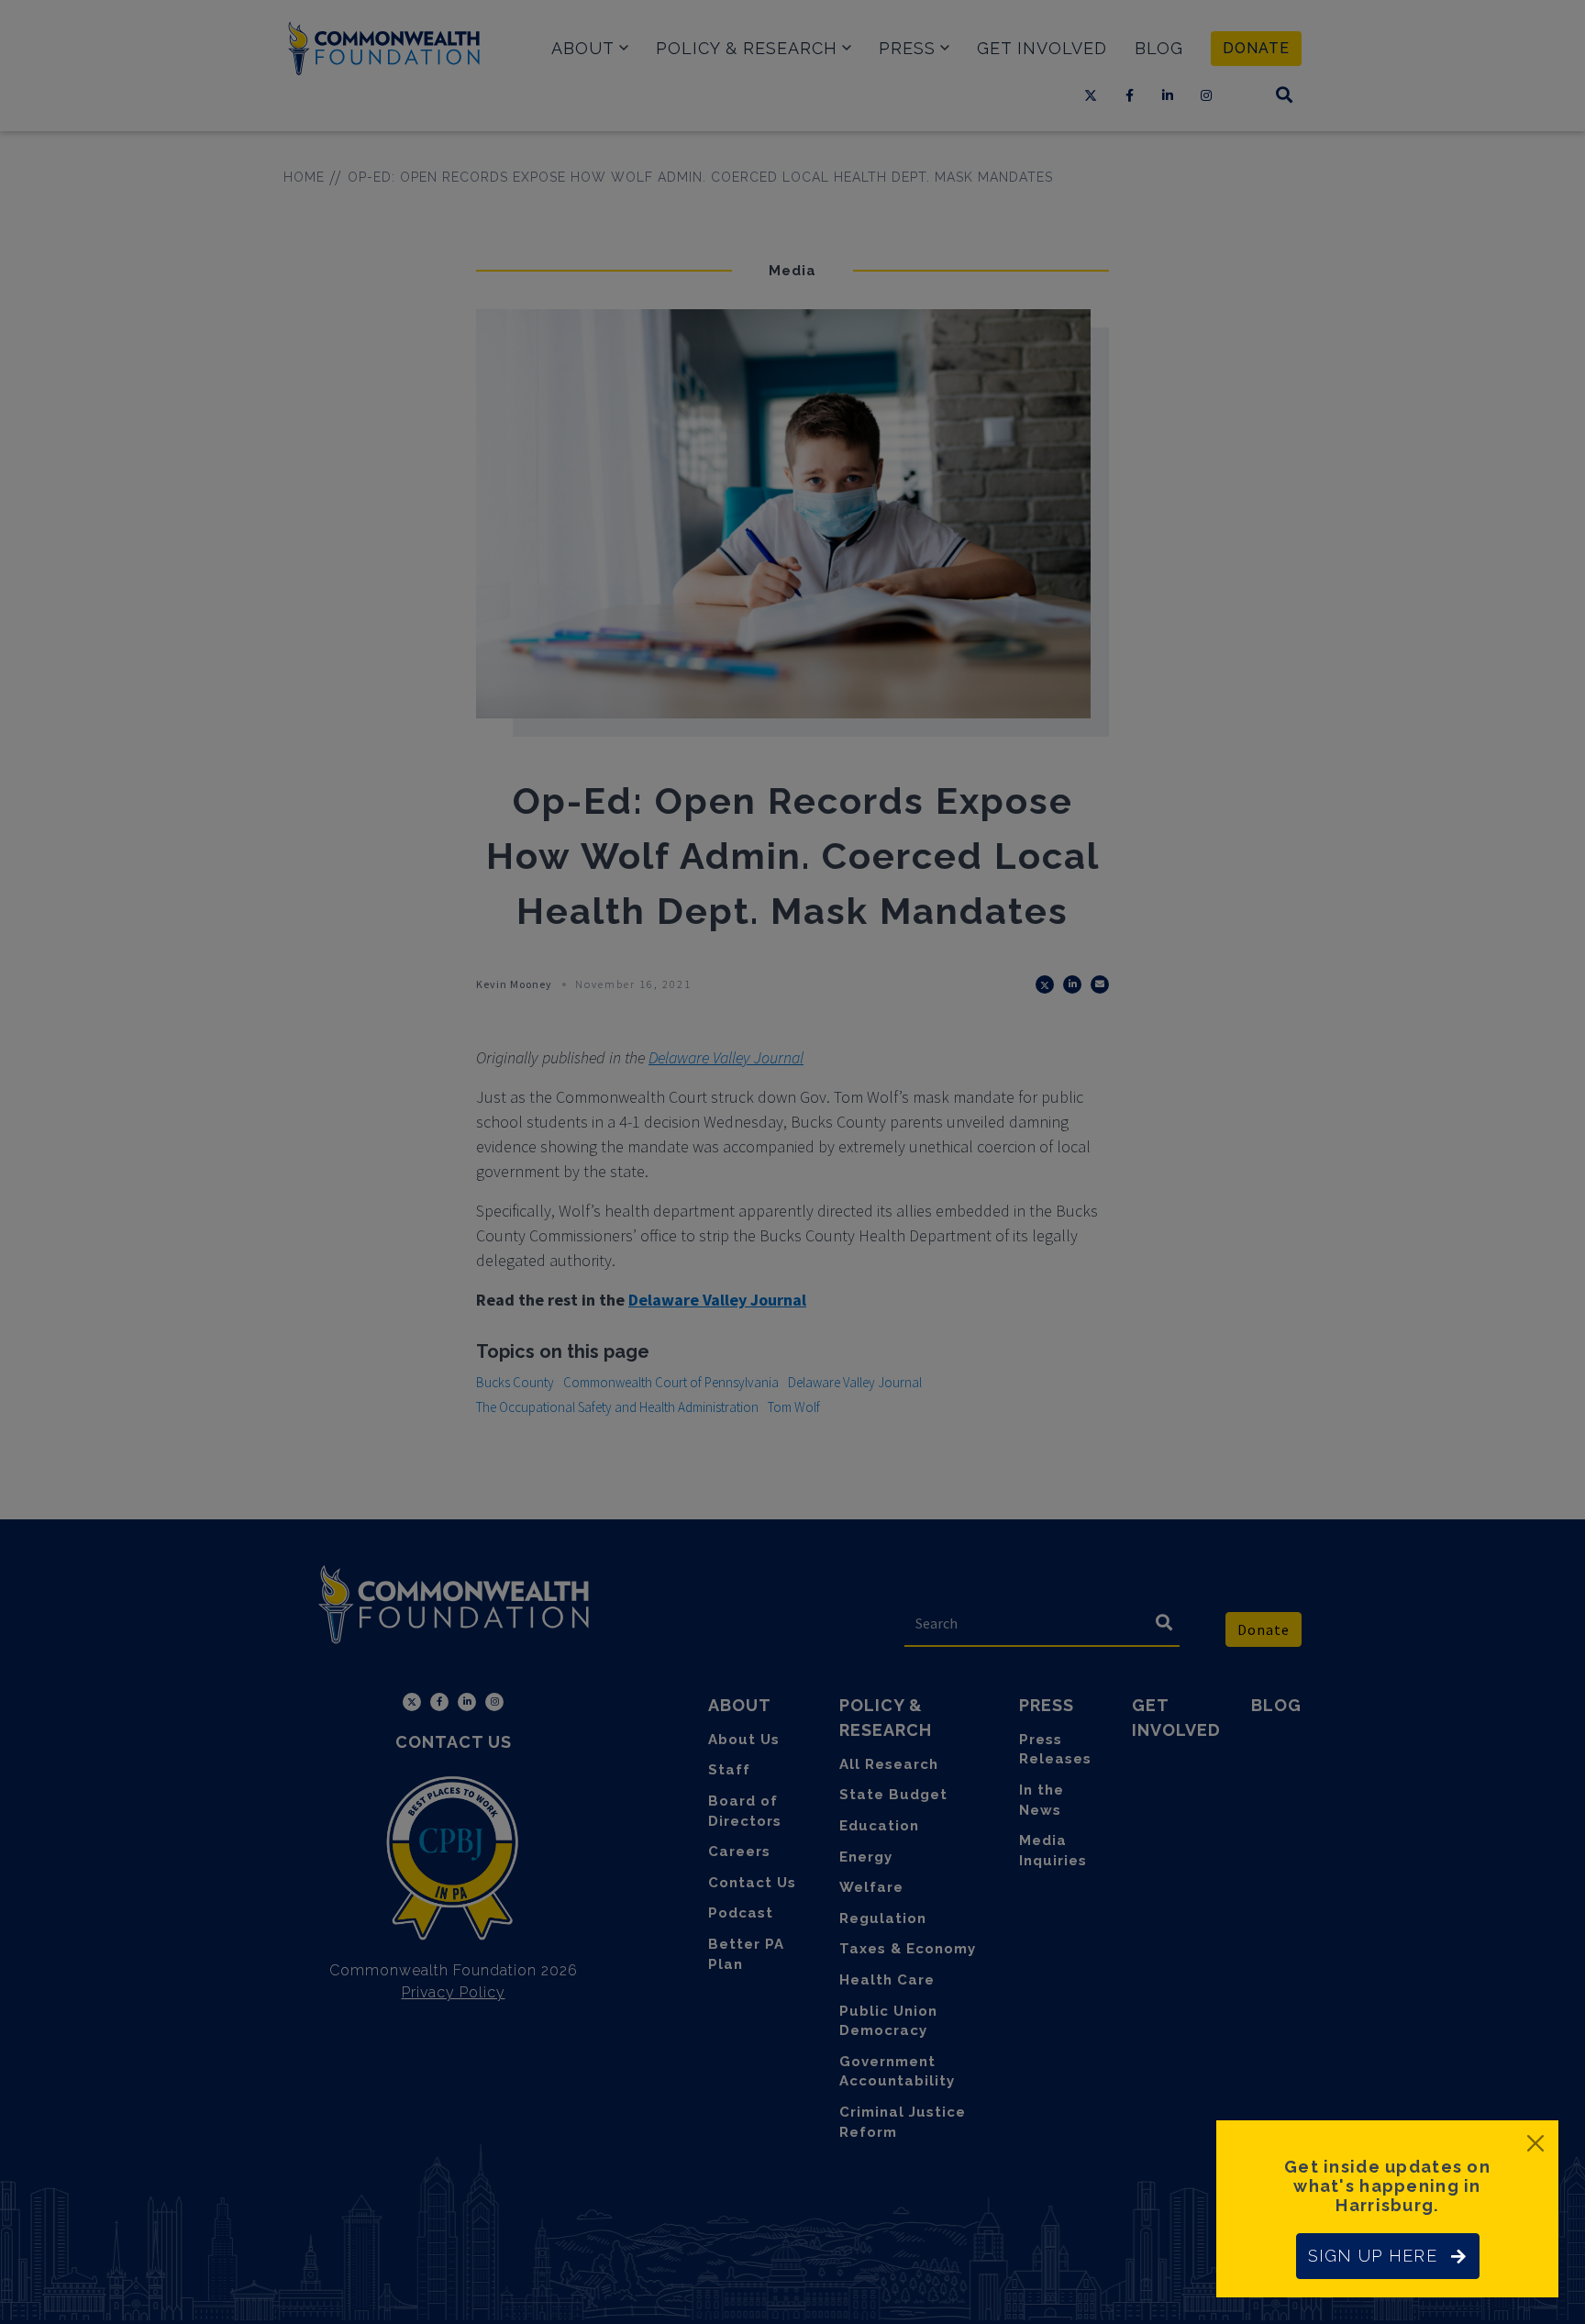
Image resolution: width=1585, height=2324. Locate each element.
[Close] (1535, 2143)
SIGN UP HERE (1373, 2256)
